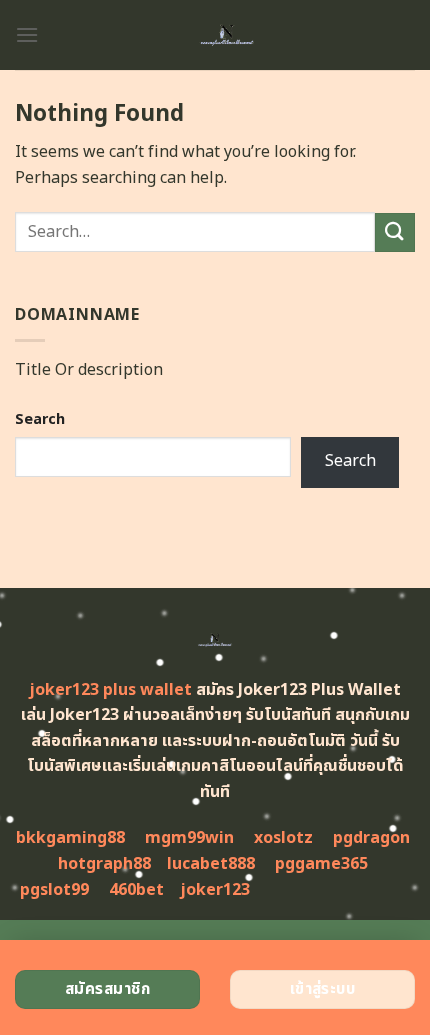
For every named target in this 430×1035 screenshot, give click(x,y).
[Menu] (27, 34)
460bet (136, 890)
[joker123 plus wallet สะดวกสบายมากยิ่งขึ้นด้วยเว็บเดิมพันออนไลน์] (227, 35)
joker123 (215, 890)
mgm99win (189, 838)
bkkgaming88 (70, 838)
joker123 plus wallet (110, 690)
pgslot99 (54, 890)
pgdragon (371, 838)
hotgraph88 (104, 864)
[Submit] (395, 232)
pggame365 (321, 864)
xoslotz (283, 838)
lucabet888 (211, 864)
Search (40, 419)
